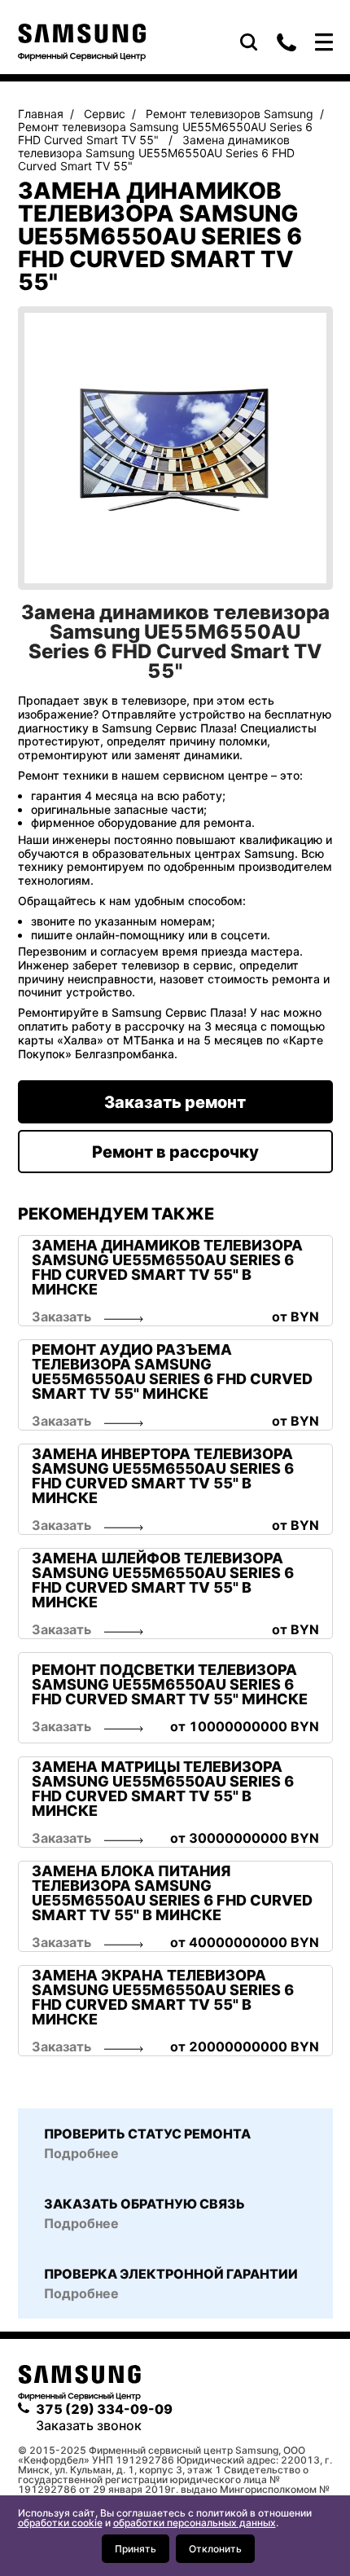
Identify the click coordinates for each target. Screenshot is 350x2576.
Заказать (61, 1317)
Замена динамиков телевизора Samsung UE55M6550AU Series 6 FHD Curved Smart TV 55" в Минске (167, 1268)
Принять (136, 2549)
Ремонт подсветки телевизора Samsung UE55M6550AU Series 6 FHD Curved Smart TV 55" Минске (170, 1685)
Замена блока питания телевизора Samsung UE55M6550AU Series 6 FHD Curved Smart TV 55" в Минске (172, 1893)
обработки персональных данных (195, 2523)
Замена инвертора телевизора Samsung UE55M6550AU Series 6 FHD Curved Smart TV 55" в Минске (163, 1476)
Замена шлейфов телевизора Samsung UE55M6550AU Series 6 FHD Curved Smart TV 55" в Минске (163, 1580)
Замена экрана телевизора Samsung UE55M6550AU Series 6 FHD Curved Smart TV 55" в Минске (163, 1998)
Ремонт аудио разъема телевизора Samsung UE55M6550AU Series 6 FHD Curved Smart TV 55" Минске (172, 1372)
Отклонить (215, 2549)
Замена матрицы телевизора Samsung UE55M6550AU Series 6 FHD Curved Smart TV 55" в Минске (163, 1789)
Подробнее (81, 2293)
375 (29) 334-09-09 (287, 42)
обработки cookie (60, 2523)
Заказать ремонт (175, 1102)
